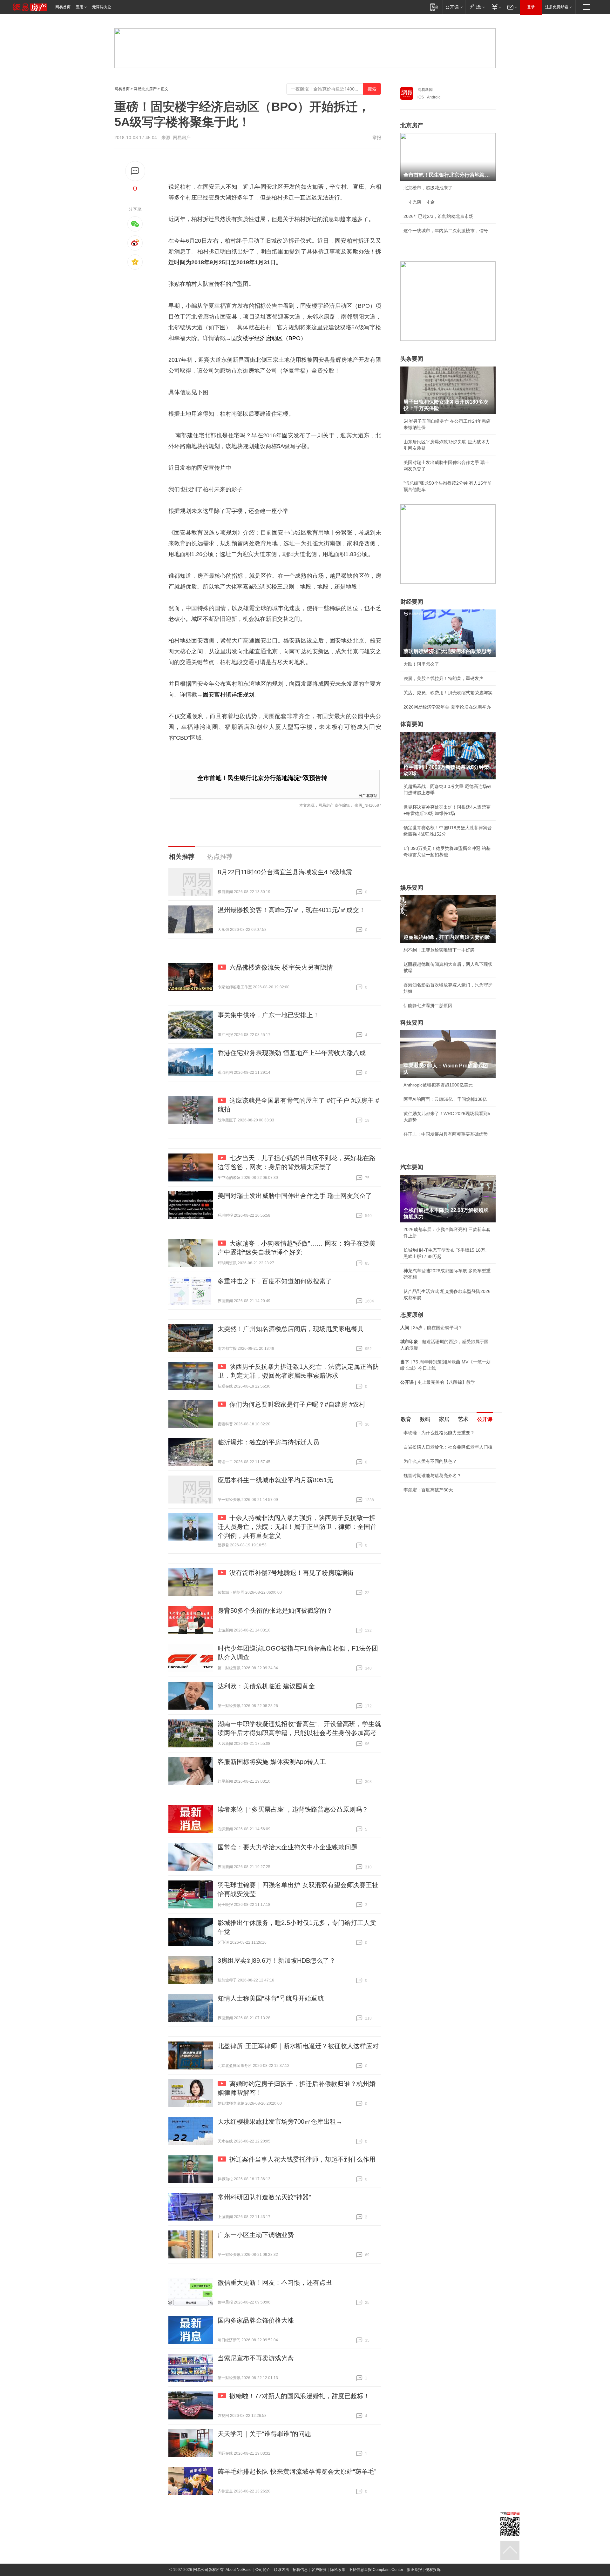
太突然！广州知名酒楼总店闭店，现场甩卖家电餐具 (291, 1329)
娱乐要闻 (412, 888)
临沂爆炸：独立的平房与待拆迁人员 (268, 1442)
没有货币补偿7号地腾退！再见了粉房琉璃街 (291, 1573)
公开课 (485, 1419)
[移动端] (434, 7)
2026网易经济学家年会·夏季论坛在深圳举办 (447, 707)
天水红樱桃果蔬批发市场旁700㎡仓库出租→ (280, 2122)
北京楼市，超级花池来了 (428, 188)
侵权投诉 (433, 2570)
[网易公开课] (454, 7)
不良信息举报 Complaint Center (376, 2570)
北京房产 (412, 125)
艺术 (463, 1419)
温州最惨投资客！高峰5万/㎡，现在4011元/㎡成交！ (291, 910)
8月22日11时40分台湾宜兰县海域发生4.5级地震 (285, 872)
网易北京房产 (145, 89)
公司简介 (263, 2570)
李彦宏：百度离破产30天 (428, 1490)
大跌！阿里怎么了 (421, 664)
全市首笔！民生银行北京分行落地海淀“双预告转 (262, 778)
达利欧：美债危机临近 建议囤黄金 (266, 1686)
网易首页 (63, 7)
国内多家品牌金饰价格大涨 (256, 2320)
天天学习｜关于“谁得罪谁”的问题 (264, 2434)
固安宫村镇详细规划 (228, 695)
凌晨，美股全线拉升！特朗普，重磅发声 (444, 678)
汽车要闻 (412, 1167)
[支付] (496, 7)
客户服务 (319, 2570)
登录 (531, 7)
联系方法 (281, 2570)
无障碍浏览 (102, 7)
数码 (425, 1419)
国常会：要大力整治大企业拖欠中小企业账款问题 (288, 1847)
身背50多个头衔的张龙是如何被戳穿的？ (275, 1611)
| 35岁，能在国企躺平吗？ (431, 1328)
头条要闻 (412, 359)
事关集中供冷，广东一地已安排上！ (268, 1015)
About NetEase (239, 2570)
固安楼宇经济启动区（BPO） (269, 338)
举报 (377, 138)
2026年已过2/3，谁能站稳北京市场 (438, 216)
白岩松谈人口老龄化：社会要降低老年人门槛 (448, 1447)
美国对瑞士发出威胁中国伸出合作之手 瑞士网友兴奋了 (295, 1196)
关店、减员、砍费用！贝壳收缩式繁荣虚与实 (448, 693)
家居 (444, 1419)
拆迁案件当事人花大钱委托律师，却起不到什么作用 (302, 2159)
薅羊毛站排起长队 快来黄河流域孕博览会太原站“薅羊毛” (297, 2472)
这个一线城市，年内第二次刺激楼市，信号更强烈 (448, 231)
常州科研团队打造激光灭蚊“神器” (264, 2197)
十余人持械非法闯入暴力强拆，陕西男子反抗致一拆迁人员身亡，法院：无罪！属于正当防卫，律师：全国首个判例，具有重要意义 (297, 1527)
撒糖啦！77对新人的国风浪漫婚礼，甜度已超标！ (300, 2396)
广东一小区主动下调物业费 (256, 2235)
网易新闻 (425, 90)
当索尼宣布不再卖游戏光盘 (256, 2358)
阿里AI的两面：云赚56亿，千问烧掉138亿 (445, 1099)
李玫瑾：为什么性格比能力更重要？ (439, 1433)
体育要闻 (412, 724)
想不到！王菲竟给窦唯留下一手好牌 (439, 950)
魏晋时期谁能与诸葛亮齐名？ (432, 1476)
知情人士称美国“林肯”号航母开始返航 (271, 1998)
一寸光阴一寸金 (419, 202)
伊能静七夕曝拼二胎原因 (428, 1006)
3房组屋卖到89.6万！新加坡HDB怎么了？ (277, 1961)
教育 (406, 1419)
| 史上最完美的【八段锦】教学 (438, 1382)
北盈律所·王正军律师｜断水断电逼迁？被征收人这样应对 (298, 2046)
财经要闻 (412, 602)
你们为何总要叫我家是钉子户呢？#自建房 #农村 (297, 1404)
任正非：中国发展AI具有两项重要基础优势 (446, 1134)
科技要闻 (412, 1023)
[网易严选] (476, 7)
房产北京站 (368, 795)
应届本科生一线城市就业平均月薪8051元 (275, 1480)
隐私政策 (338, 2570)
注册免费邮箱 (557, 7)
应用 (79, 7)
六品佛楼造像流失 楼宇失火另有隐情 (281, 967)
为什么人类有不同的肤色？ (430, 1461)
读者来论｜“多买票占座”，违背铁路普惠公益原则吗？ (293, 1809)
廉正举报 (414, 2570)
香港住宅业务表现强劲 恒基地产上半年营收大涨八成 (292, 1053)
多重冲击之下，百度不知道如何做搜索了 (275, 1281)
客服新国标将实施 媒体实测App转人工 (272, 1762)
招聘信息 (300, 2570)
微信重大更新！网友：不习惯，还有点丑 (275, 2283)
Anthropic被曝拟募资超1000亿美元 (438, 1085)
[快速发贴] (135, 171)
